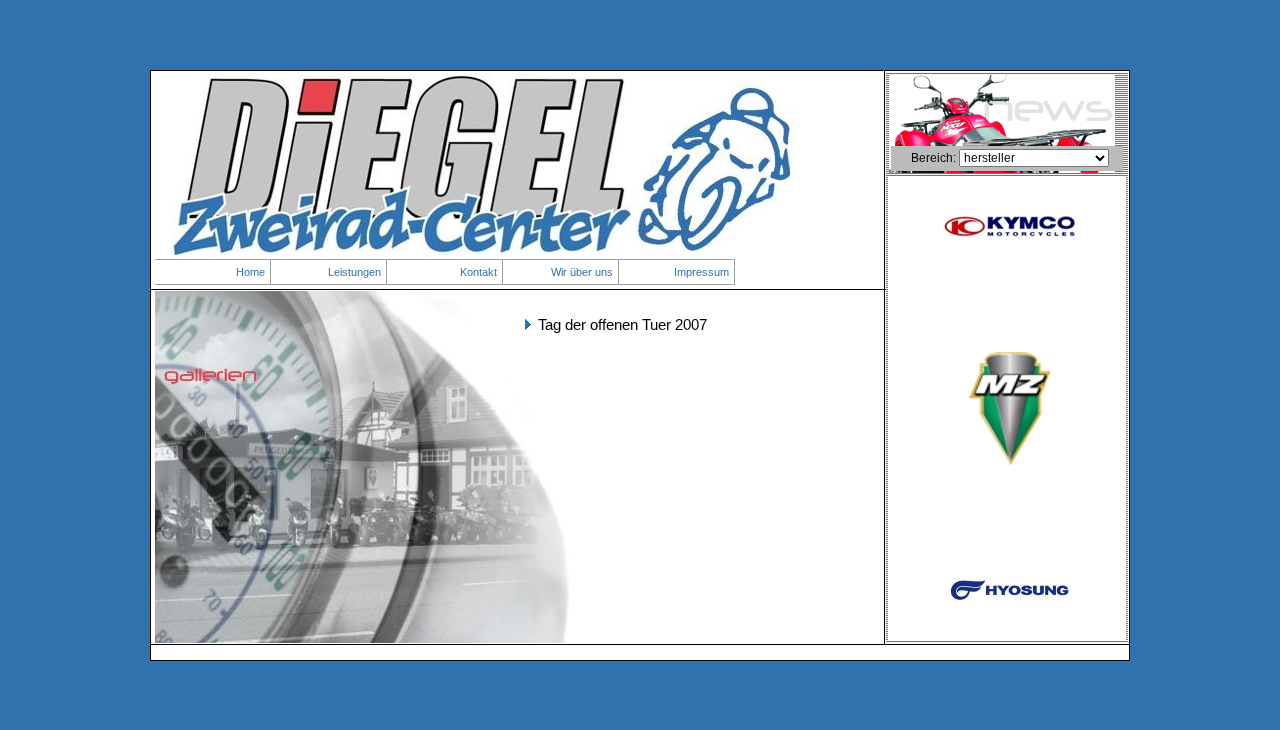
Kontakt (478, 272)
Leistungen (354, 272)
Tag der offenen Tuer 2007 (622, 325)
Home (250, 272)
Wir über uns (582, 272)
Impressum (701, 272)
